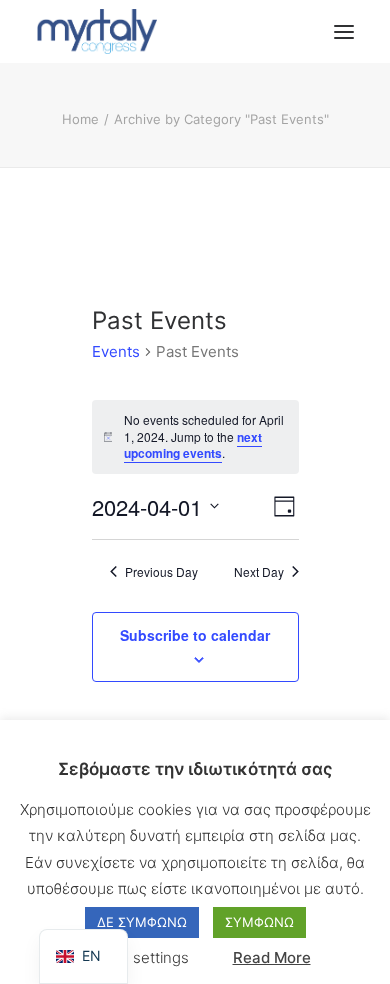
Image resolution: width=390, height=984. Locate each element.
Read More (272, 957)
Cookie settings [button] (134, 957)
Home (80, 119)
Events (116, 351)
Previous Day (161, 572)
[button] (344, 31)
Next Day (259, 572)
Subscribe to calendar (195, 635)
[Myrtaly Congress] (96, 31)
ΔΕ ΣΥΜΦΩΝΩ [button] (142, 922)
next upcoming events (193, 445)
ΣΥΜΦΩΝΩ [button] (259, 922)
